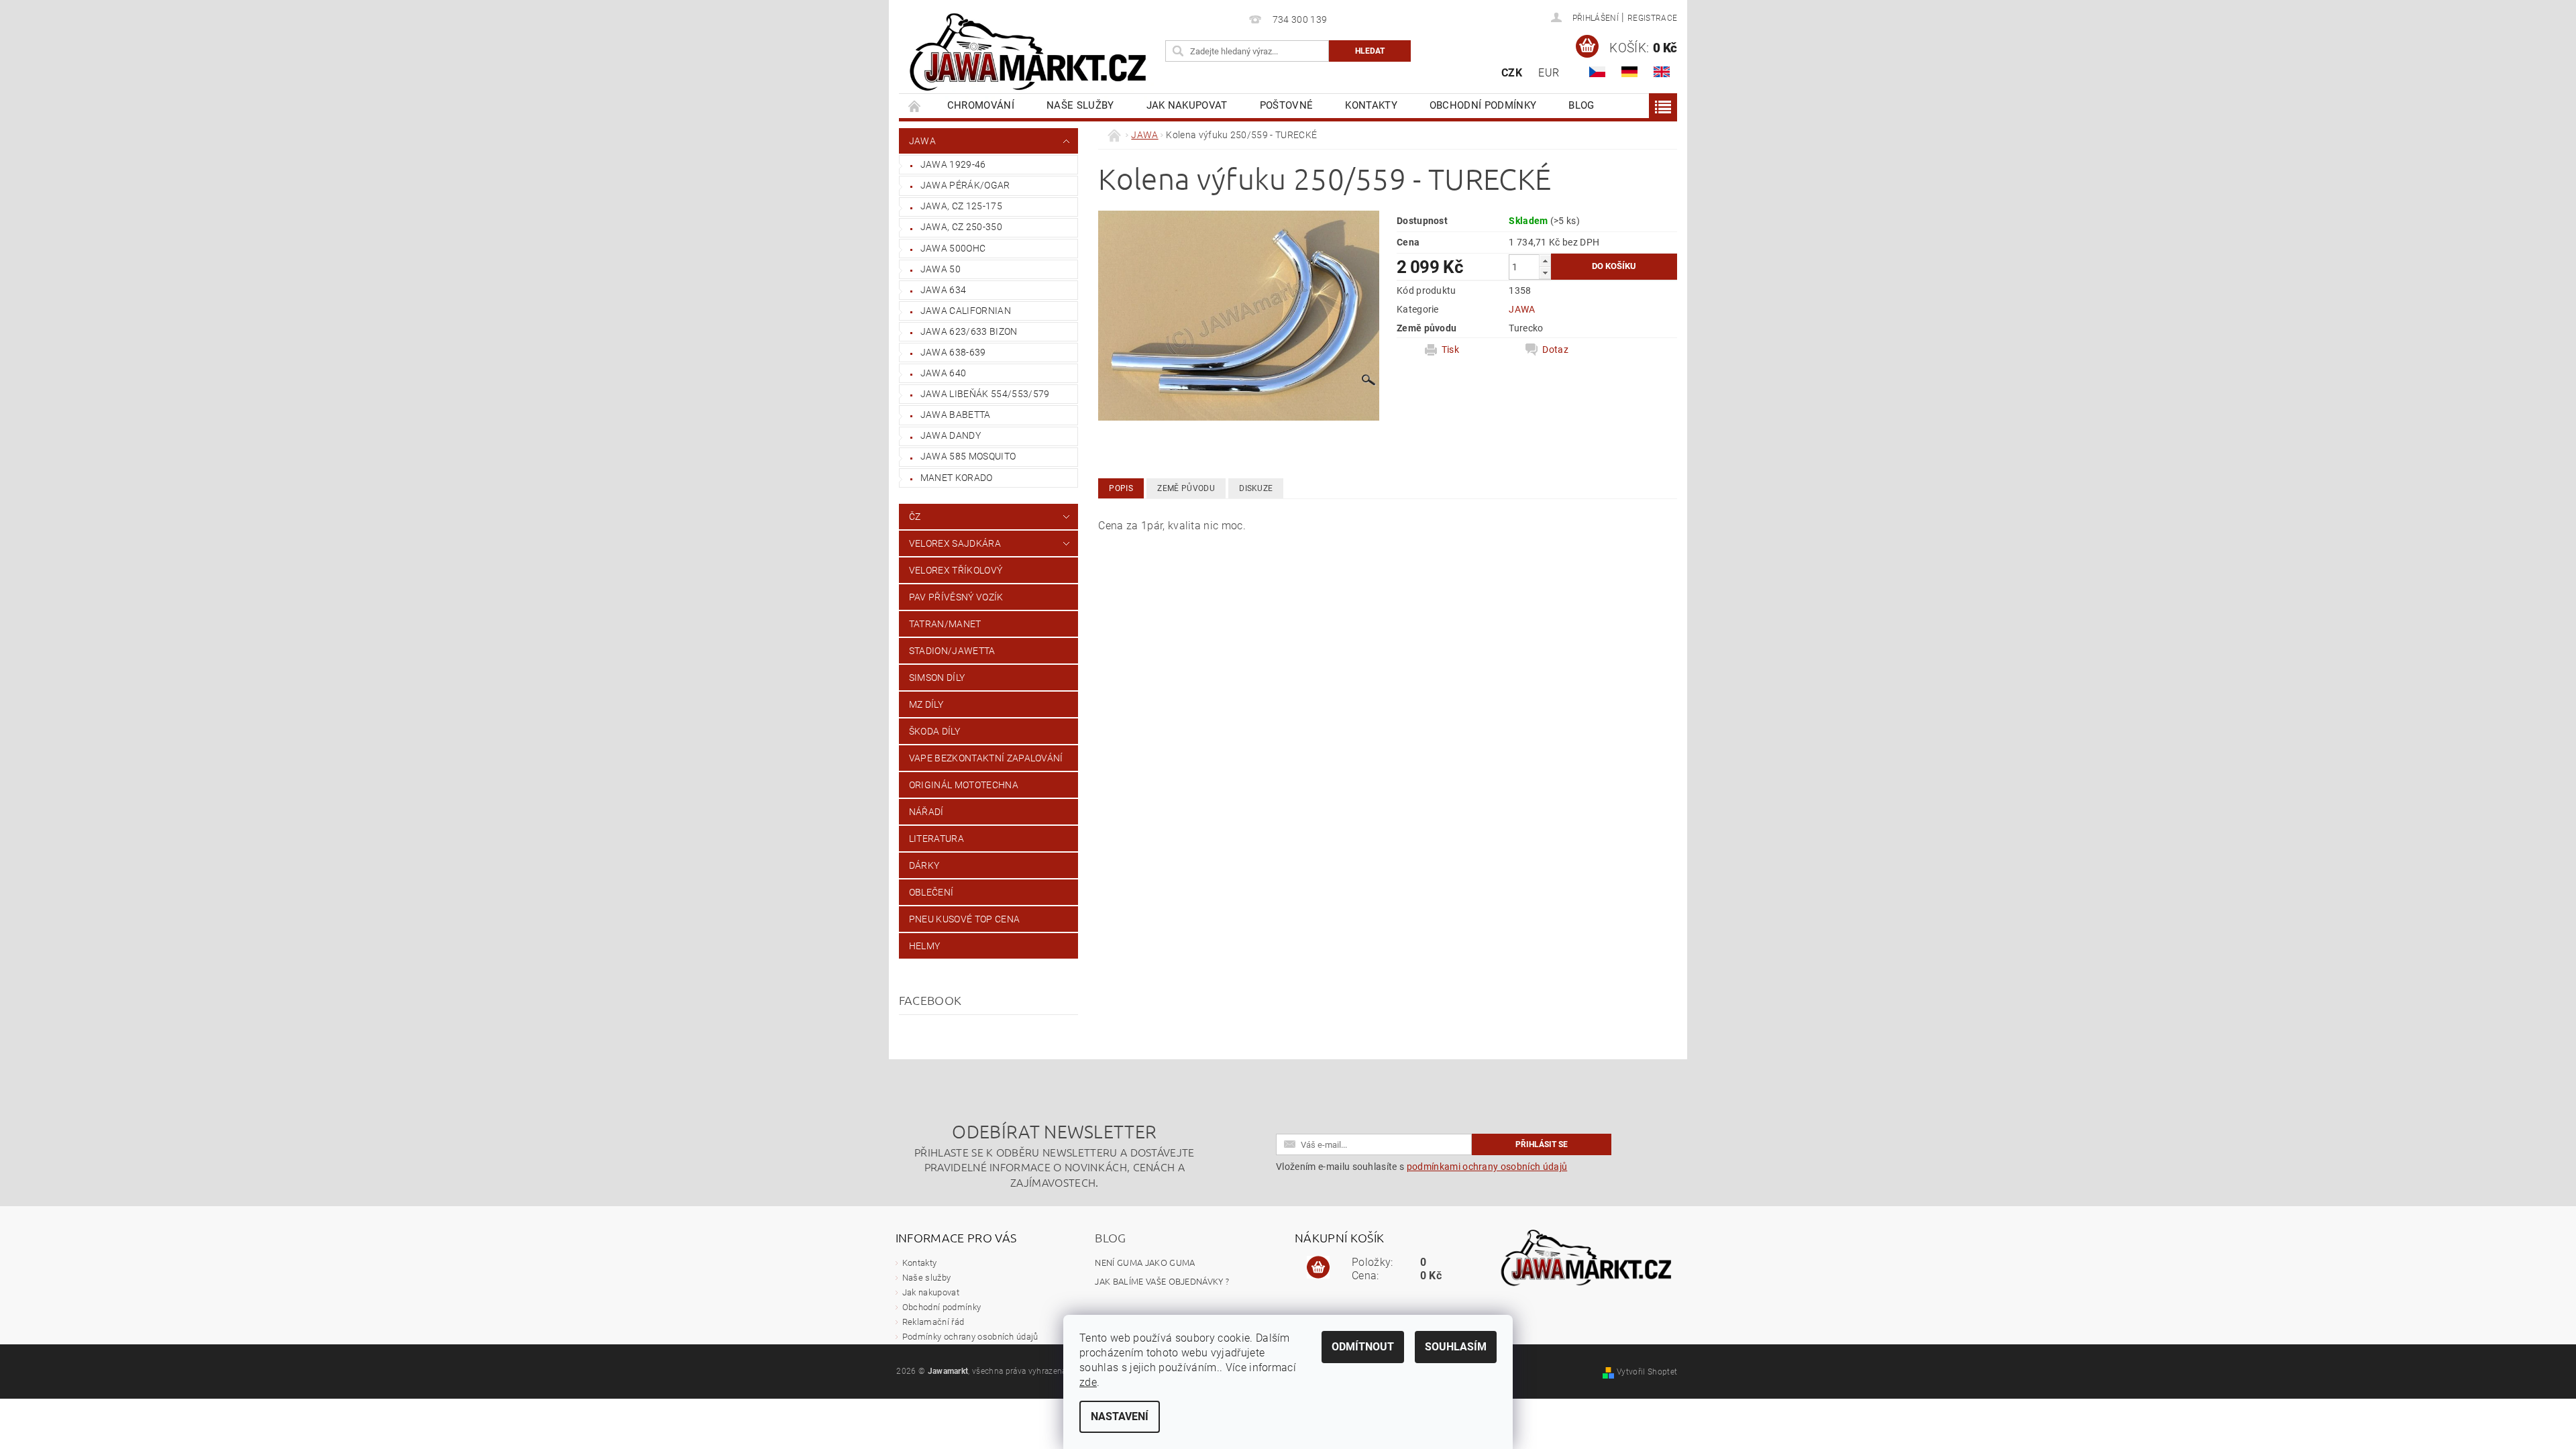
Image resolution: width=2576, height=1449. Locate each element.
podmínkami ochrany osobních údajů (1487, 1167)
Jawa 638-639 (953, 352)
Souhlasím (1456, 1347)
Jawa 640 (944, 373)
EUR (1549, 73)
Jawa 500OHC (953, 248)
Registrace (1652, 18)
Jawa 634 (944, 290)
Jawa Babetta (956, 415)
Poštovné (1287, 105)
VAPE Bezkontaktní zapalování (986, 758)
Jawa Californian (966, 311)
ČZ (915, 517)
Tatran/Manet (945, 624)
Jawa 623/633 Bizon (969, 331)
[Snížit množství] (1545, 273)
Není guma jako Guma (1145, 1262)
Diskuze (1256, 488)
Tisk (1450, 350)
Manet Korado (957, 478)
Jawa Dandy (951, 435)
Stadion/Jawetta (952, 651)
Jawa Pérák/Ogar (965, 185)
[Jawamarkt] (1030, 53)
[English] (1662, 72)
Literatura (936, 839)
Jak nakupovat (1187, 105)
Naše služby (1080, 105)
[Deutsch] (1629, 72)
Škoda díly (934, 731)
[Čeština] (1597, 72)
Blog (1581, 105)
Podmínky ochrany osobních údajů (970, 1337)
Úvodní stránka (915, 106)
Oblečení (931, 892)
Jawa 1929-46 (953, 164)
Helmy (925, 946)
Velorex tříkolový (956, 570)
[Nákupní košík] (1318, 1268)
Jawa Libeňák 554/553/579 (985, 394)
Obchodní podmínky (1483, 105)
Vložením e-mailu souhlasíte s (1421, 1167)
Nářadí (926, 812)
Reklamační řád (933, 1322)
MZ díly (926, 704)
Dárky (924, 865)
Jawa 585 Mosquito (968, 456)
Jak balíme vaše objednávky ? (1162, 1281)
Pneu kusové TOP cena (964, 919)
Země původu (1186, 488)
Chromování (981, 105)
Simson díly (937, 678)
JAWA (922, 141)
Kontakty (1371, 105)
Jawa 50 (941, 269)
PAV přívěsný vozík (956, 597)
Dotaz (1555, 350)
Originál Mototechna (964, 785)
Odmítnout (1363, 1347)
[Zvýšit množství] (1545, 261)
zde (1088, 1382)
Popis (1121, 488)
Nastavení (1120, 1416)
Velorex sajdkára (955, 543)
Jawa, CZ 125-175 (961, 206)
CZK (1512, 73)
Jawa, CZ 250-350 (961, 227)
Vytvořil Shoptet (1647, 1372)
